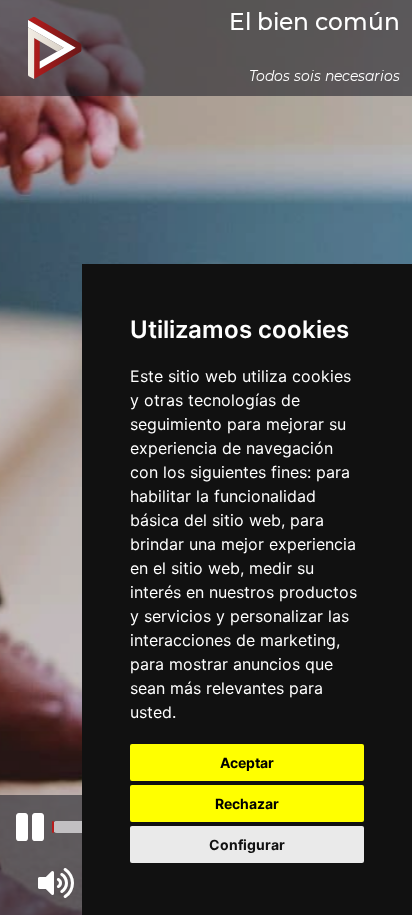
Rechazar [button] (247, 803)
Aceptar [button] (247, 762)
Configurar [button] (247, 844)
